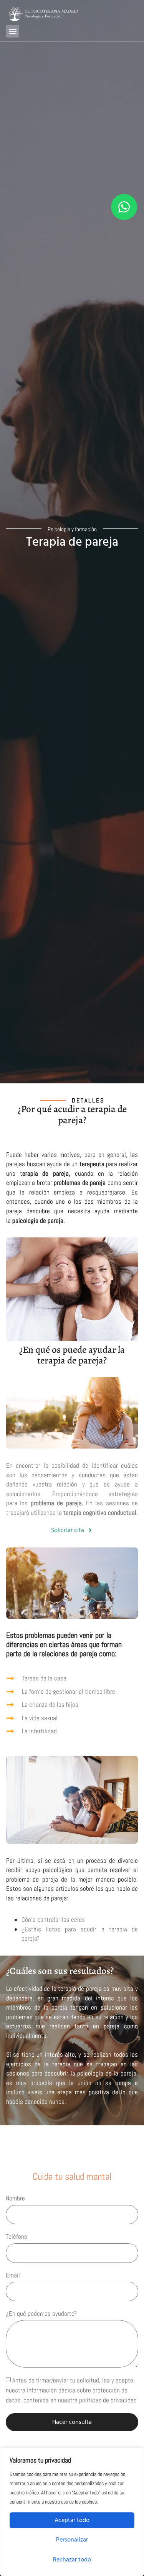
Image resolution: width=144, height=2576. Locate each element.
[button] (12, 31)
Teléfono (17, 2236)
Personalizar (72, 2540)
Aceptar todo (72, 2520)
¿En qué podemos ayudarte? (41, 2313)
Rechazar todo (72, 2560)
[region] (72, 2512)
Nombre (15, 2198)
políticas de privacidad (108, 2400)
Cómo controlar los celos (53, 1920)
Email (13, 2275)
